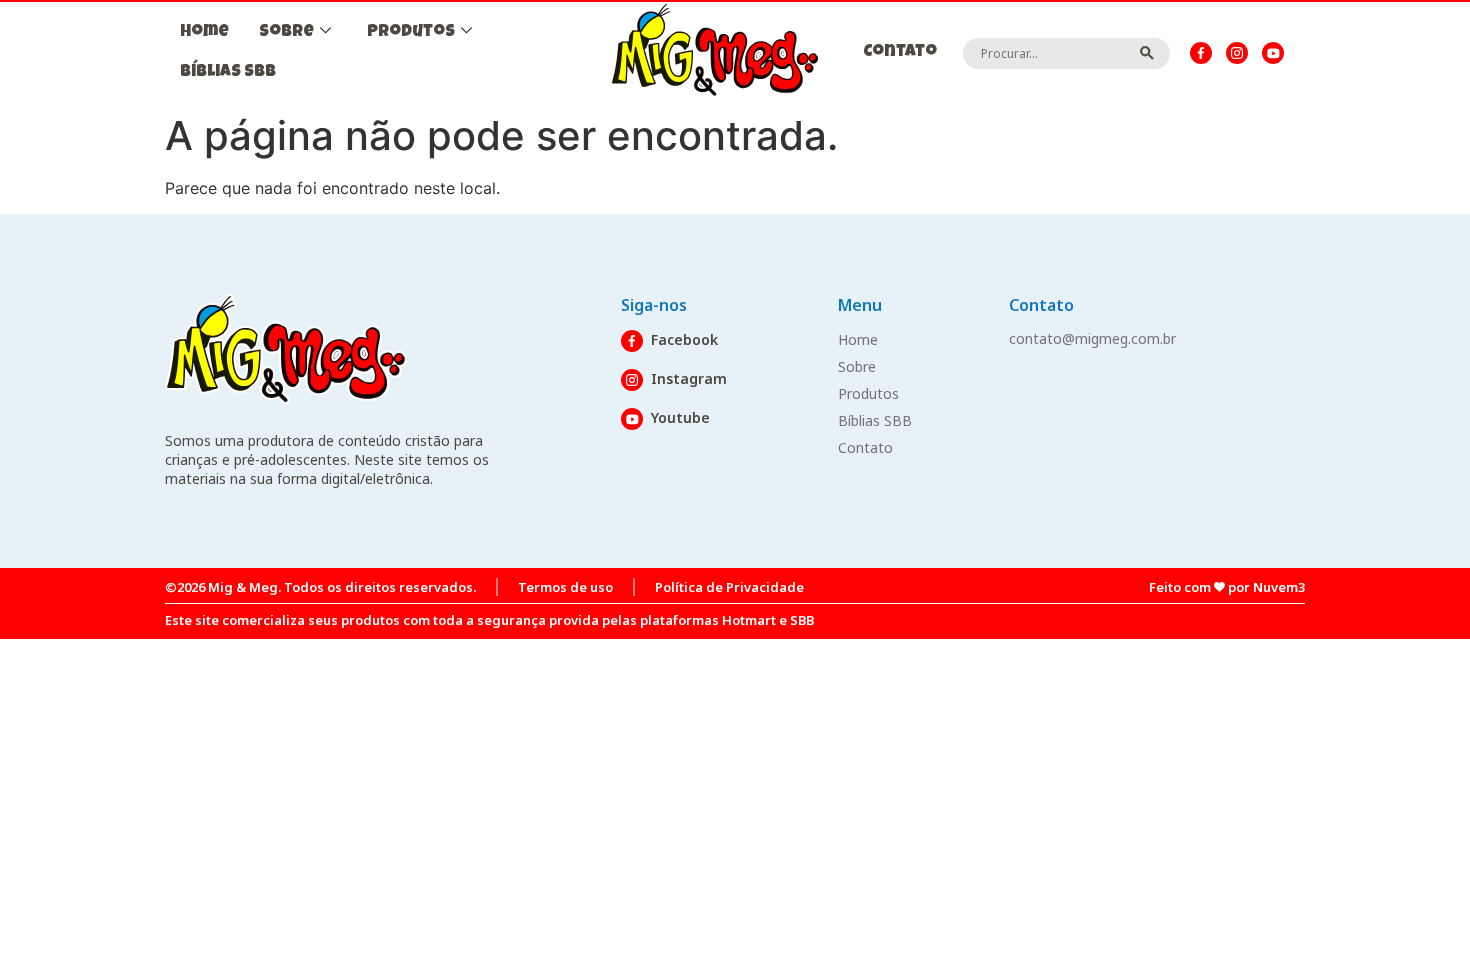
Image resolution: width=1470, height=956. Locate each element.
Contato (900, 52)
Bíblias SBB (228, 72)
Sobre (286, 32)
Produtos (411, 32)
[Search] (1147, 53)
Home (204, 32)
